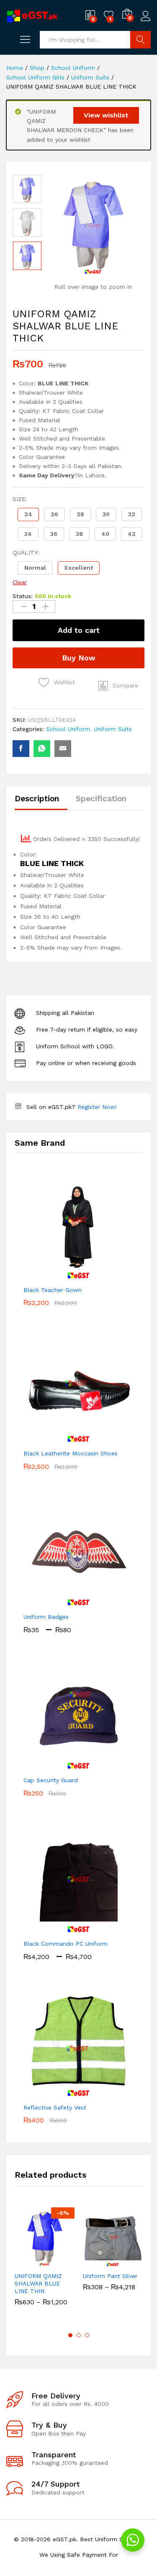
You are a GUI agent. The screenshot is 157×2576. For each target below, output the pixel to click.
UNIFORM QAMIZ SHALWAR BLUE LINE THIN (38, 2283)
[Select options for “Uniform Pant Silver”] (93, 2262)
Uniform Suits (113, 729)
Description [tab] (37, 799)
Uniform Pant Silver (110, 2276)
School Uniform (68, 729)
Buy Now (79, 658)
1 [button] (70, 2335)
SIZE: (20, 499)
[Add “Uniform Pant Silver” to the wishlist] (131, 2262)
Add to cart (79, 630)
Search (140, 40)
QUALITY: (26, 553)
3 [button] (87, 2335)
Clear (20, 582)
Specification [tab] (101, 799)
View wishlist (106, 115)
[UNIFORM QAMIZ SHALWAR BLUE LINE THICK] (21, 749)
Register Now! (97, 1107)
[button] (28, 515)
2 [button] (79, 2335)
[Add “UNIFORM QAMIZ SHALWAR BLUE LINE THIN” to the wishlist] (63, 2262)
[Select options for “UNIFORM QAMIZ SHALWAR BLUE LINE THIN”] (24, 2262)
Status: (23, 596)
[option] (27, 189)
